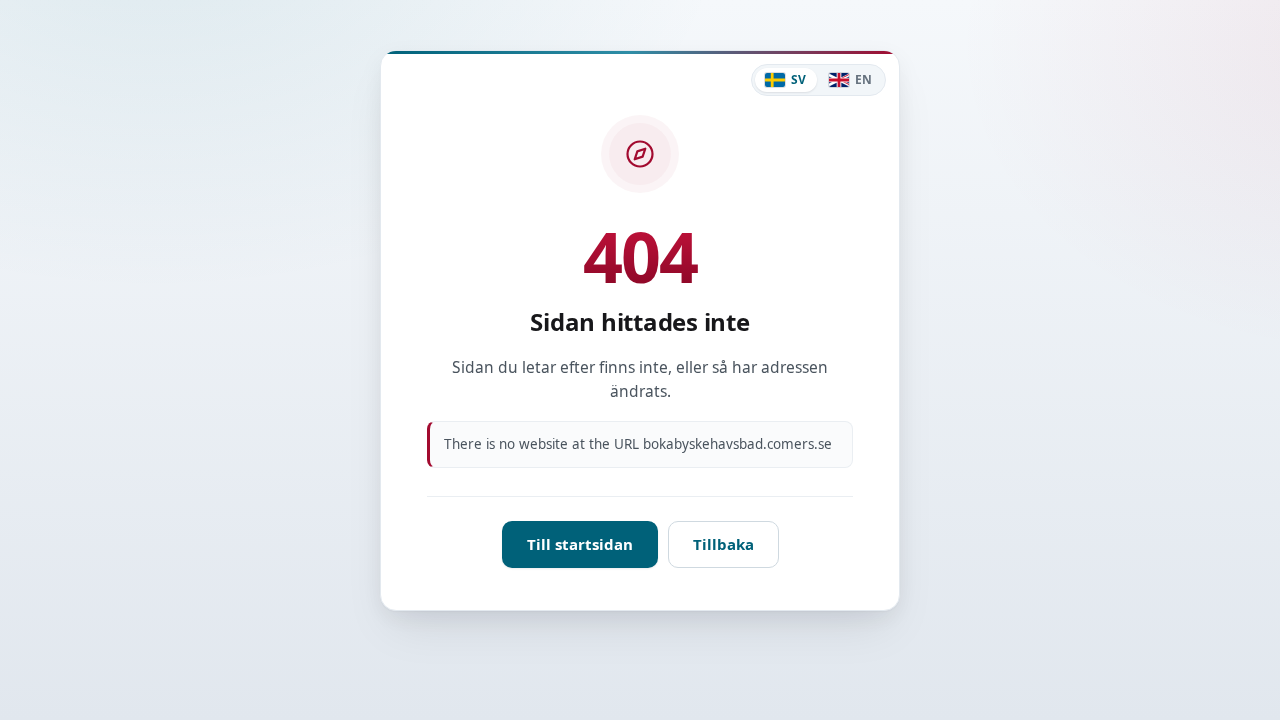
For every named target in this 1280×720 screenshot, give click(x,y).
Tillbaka (723, 544)
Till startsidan (580, 544)
